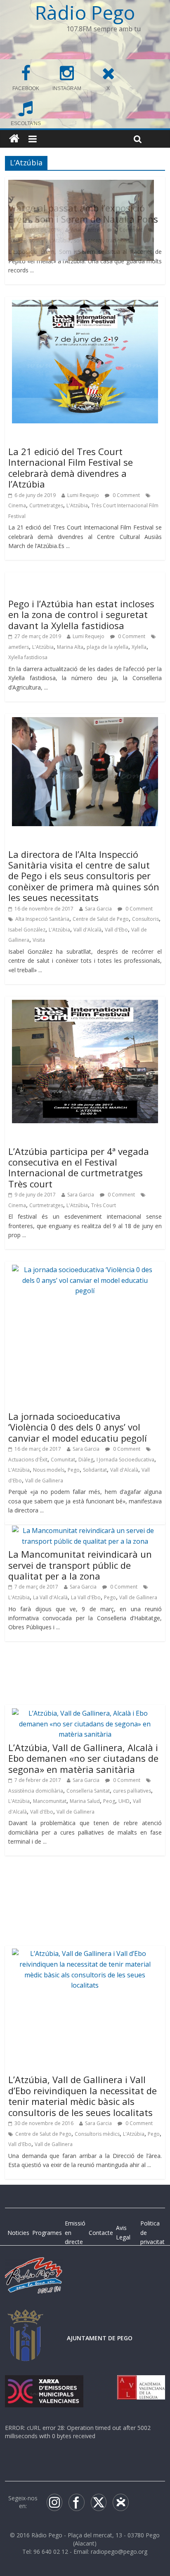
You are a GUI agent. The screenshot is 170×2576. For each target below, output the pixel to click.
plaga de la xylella (107, 647)
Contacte (101, 2233)
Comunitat (63, 1460)
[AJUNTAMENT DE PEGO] (26, 2317)
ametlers (19, 647)
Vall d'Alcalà (87, 930)
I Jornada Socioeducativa (125, 1460)
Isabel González (27, 930)
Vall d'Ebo (116, 930)
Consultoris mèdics (97, 2134)
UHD (124, 1801)
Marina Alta (70, 647)
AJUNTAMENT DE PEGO (100, 2338)
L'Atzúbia (77, 505)
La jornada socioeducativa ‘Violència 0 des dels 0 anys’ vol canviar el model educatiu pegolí (78, 1427)
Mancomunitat (50, 1801)
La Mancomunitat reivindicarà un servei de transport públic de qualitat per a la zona (80, 1565)
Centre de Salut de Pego (101, 919)
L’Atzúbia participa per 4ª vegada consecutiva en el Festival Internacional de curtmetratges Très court (79, 1167)
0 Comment (126, 495)
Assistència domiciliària (36, 1791)
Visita (39, 940)
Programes (47, 2233)
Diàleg (86, 1460)
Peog (109, 1801)
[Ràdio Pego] (14, 139)
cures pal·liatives (132, 1791)
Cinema (17, 505)
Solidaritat (95, 1470)
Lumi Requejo (83, 495)
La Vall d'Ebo (86, 1597)
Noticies (18, 2233)
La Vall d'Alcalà (50, 1597)
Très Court (104, 1205)
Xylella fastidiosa (28, 657)
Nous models (49, 1470)
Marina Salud (85, 1801)
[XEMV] (44, 2383)
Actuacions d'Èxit (28, 1460)
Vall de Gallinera (44, 1481)
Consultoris (145, 919)
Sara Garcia (98, 909)
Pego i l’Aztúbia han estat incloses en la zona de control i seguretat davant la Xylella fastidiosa (81, 614)
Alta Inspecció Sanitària (42, 919)
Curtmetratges (46, 505)
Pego (74, 1470)
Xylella (139, 647)
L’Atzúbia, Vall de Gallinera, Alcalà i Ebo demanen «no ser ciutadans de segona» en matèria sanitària (83, 1758)
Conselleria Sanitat (88, 1791)
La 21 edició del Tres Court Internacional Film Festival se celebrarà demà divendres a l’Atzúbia (71, 468)
